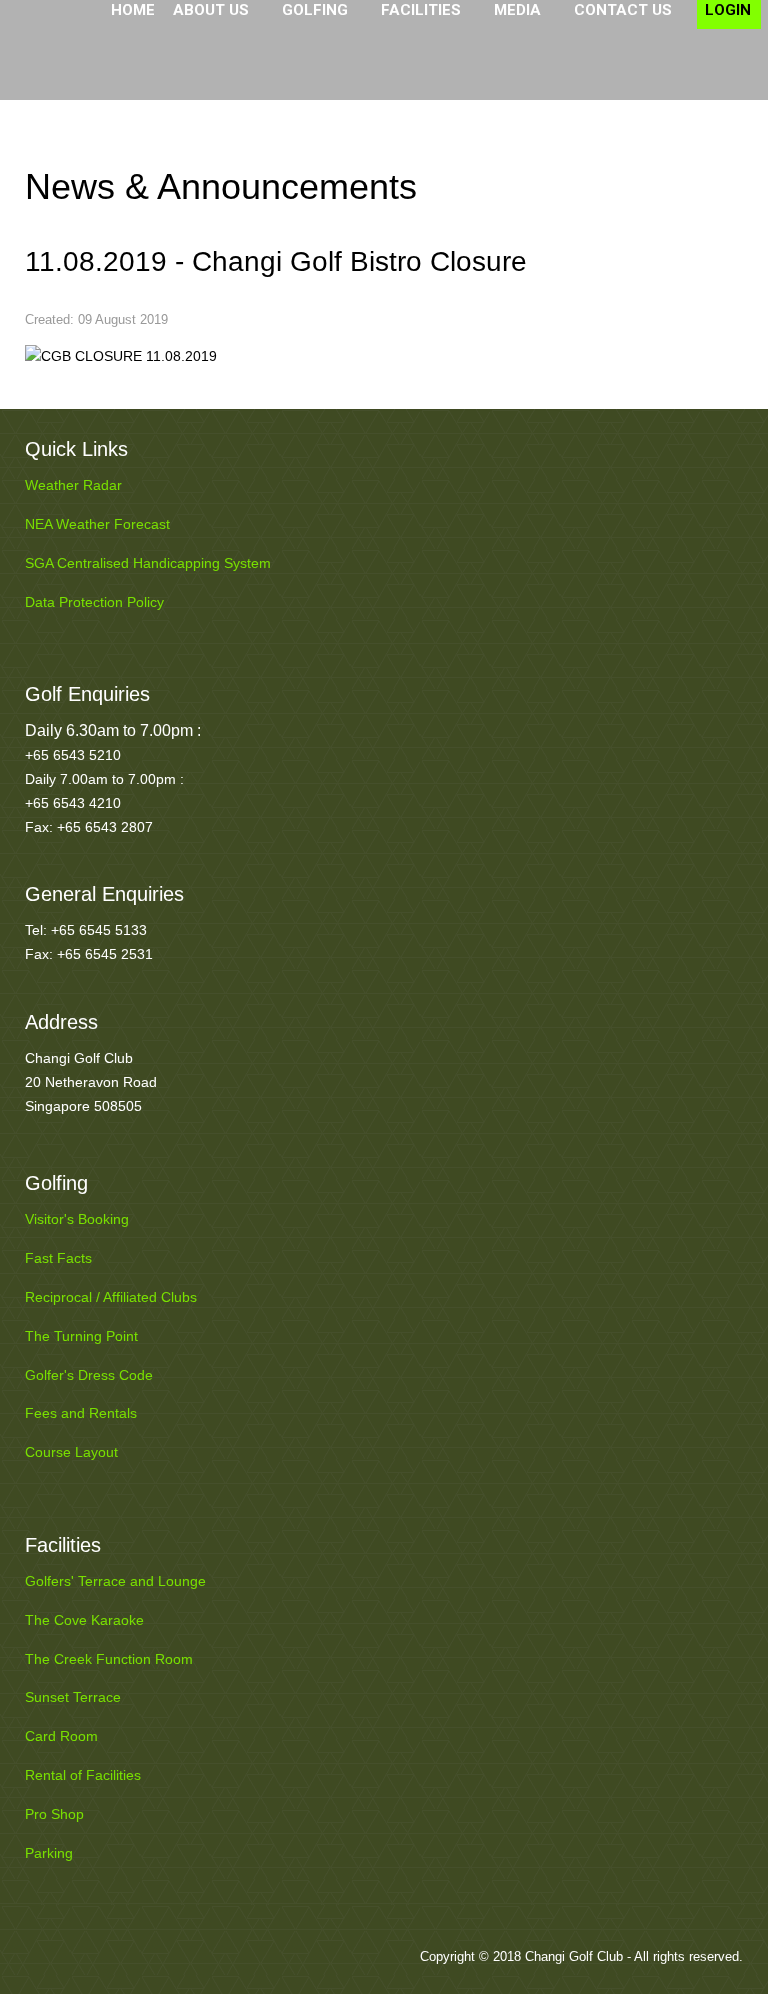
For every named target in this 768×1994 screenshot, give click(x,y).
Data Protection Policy (94, 602)
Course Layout (71, 1452)
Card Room (61, 1736)
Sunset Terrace (73, 1697)
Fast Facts (58, 1258)
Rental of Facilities (83, 1775)
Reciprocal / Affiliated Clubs (111, 1297)
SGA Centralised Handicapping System (148, 563)
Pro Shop (54, 1814)
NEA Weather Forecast (97, 524)
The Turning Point (81, 1336)
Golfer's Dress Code (89, 1375)
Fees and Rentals (81, 1413)
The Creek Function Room (109, 1659)
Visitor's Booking (77, 1219)
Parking (49, 1853)
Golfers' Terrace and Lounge (115, 1581)
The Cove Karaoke (84, 1620)
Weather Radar (73, 485)
